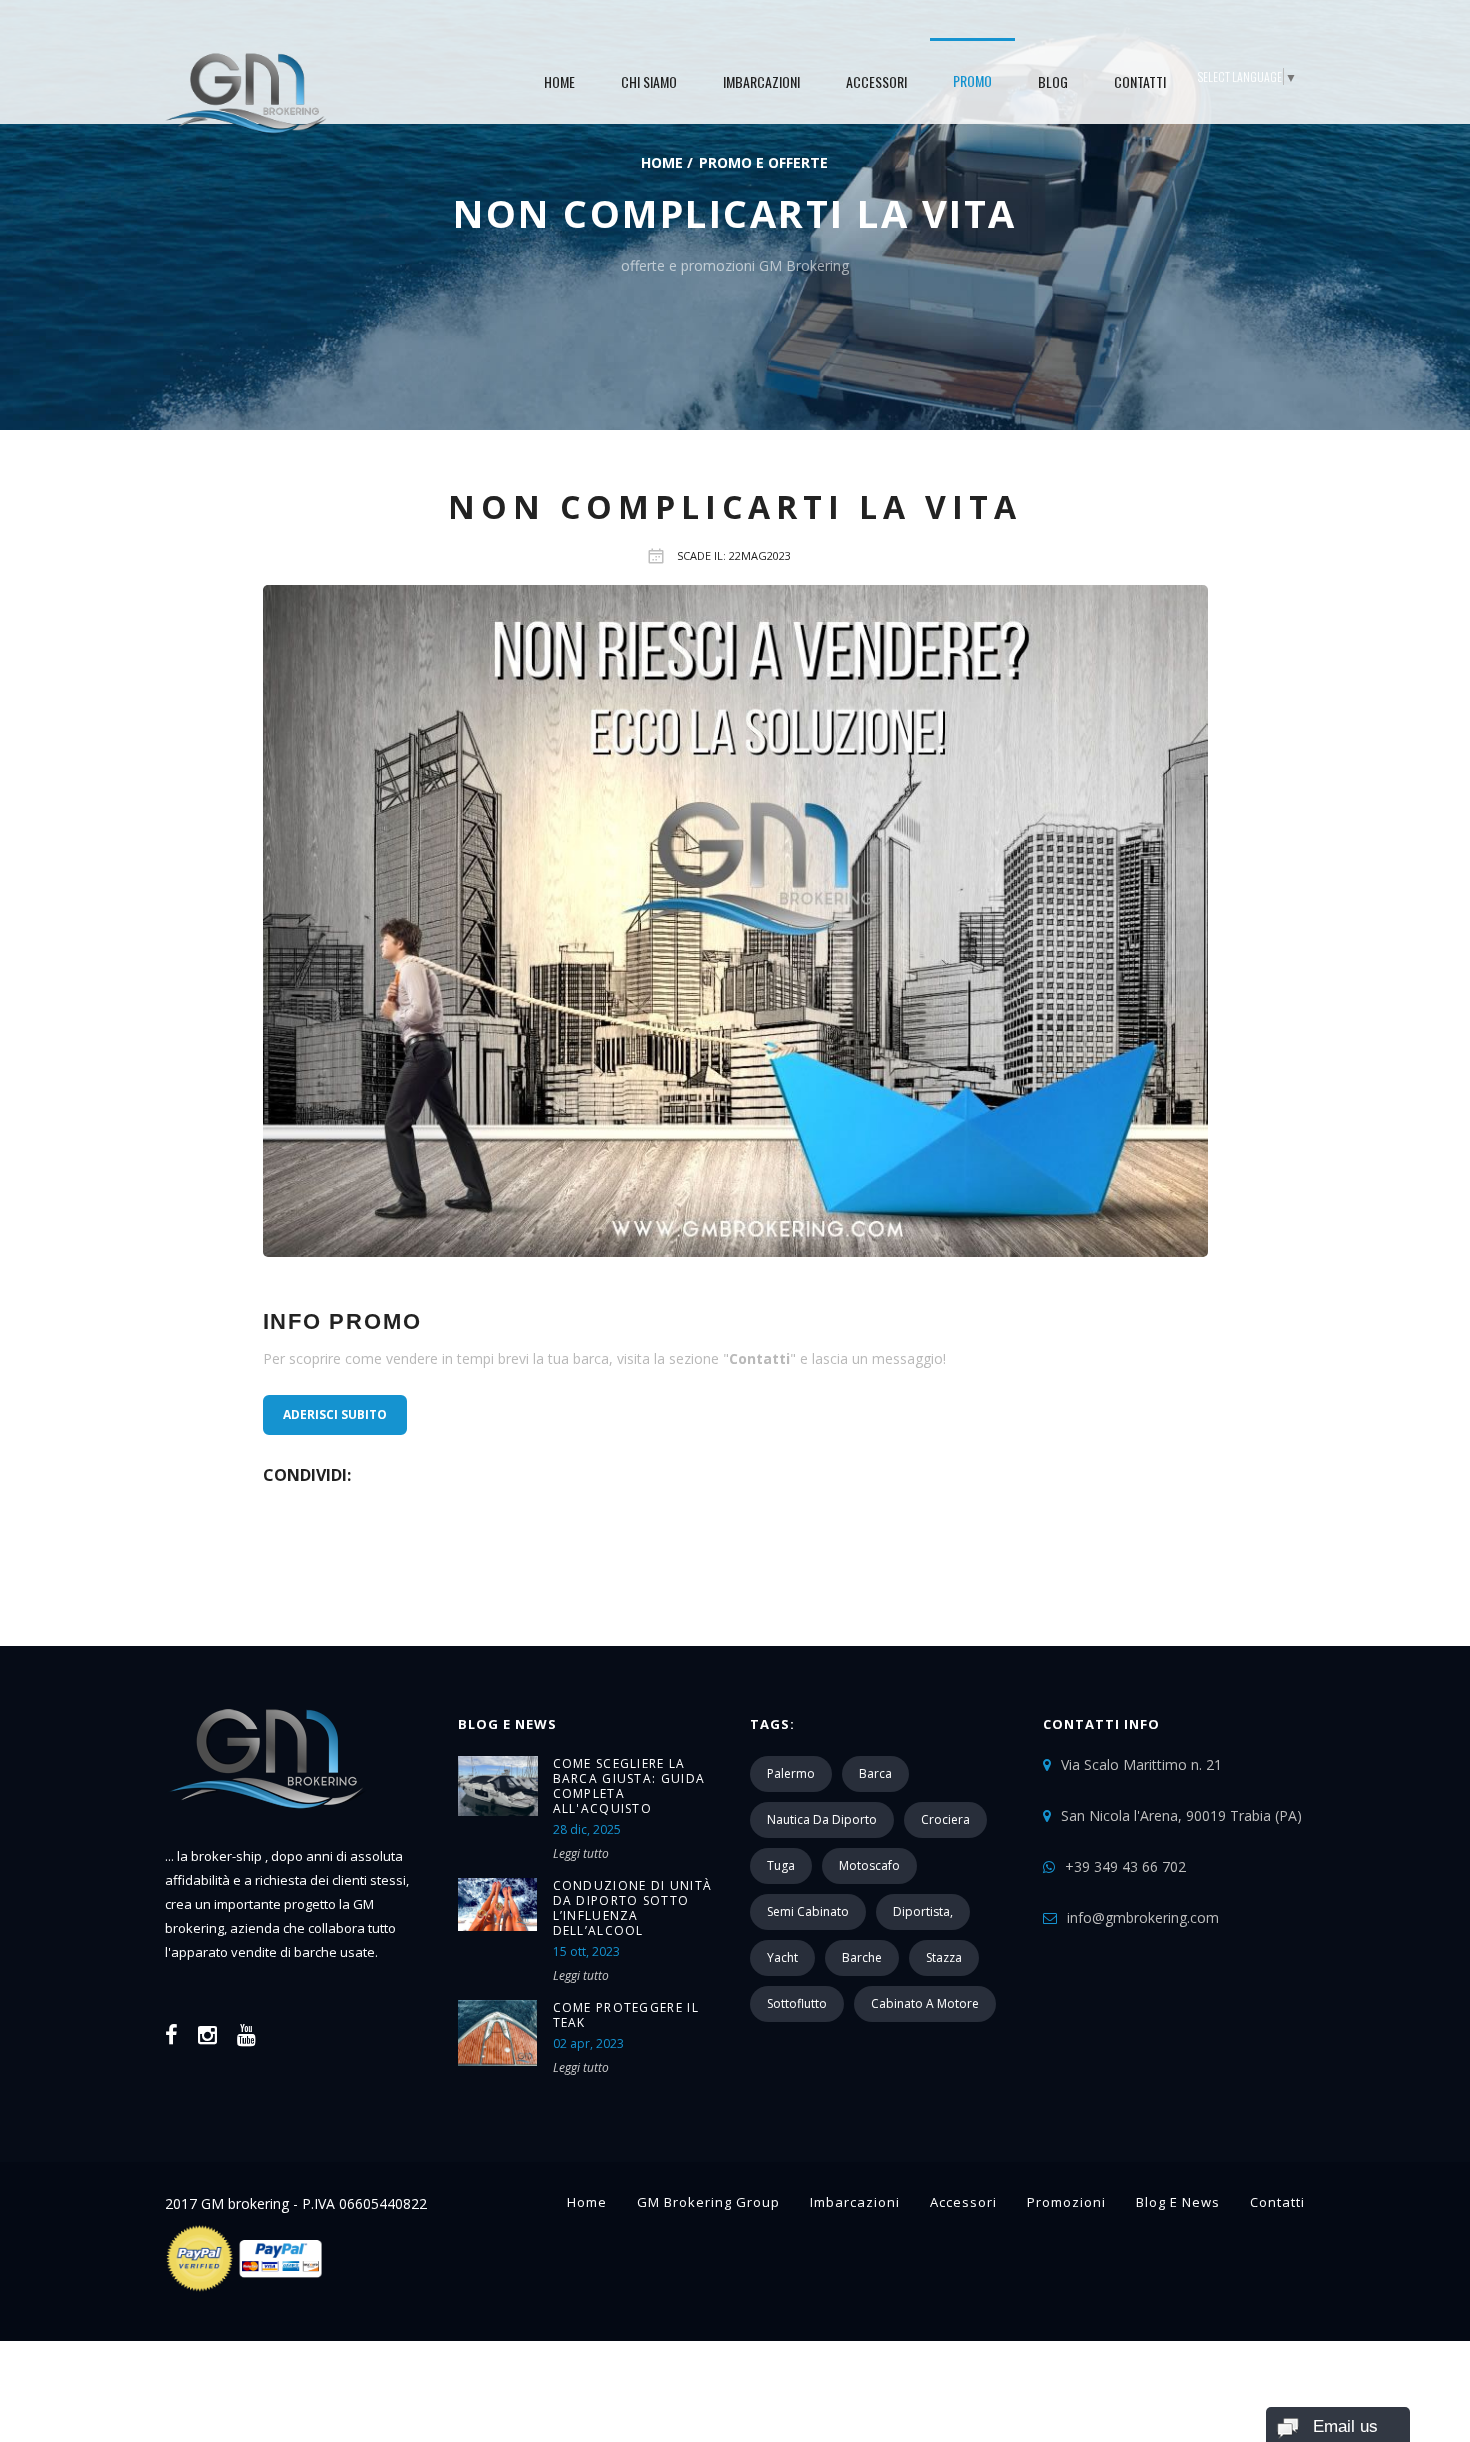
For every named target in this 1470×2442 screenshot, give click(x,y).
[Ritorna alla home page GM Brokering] (246, 90)
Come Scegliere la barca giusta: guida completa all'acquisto (629, 1786)
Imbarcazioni (761, 81)
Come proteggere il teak (626, 2015)
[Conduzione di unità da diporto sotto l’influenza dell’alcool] (498, 1904)
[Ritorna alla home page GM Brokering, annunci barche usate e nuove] (266, 1833)
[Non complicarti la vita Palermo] (735, 921)
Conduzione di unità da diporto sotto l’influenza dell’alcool (633, 1908)
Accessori (876, 81)
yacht (782, 1957)
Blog (1053, 81)
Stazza (944, 1957)
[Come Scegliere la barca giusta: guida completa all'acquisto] (498, 1786)
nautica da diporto (822, 1819)
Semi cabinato (808, 1911)
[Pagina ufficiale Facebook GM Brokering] (171, 2034)
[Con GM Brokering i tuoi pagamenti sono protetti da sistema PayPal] (245, 2288)
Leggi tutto (581, 1853)
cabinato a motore (925, 2003)
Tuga (781, 1865)
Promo (972, 80)
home (559, 81)
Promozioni (1066, 2202)
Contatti (1140, 81)
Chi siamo (649, 81)
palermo (791, 1773)
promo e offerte (763, 162)
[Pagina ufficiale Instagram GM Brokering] (207, 2034)
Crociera (945, 1819)
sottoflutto (797, 2003)
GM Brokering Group (708, 2202)
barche (862, 1957)
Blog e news (1178, 2202)
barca (875, 1773)
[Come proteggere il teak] (498, 2033)
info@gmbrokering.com (1143, 1917)
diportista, (923, 1911)
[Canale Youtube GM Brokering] (246, 2034)
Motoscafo (869, 1865)
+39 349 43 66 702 (1125, 1866)
